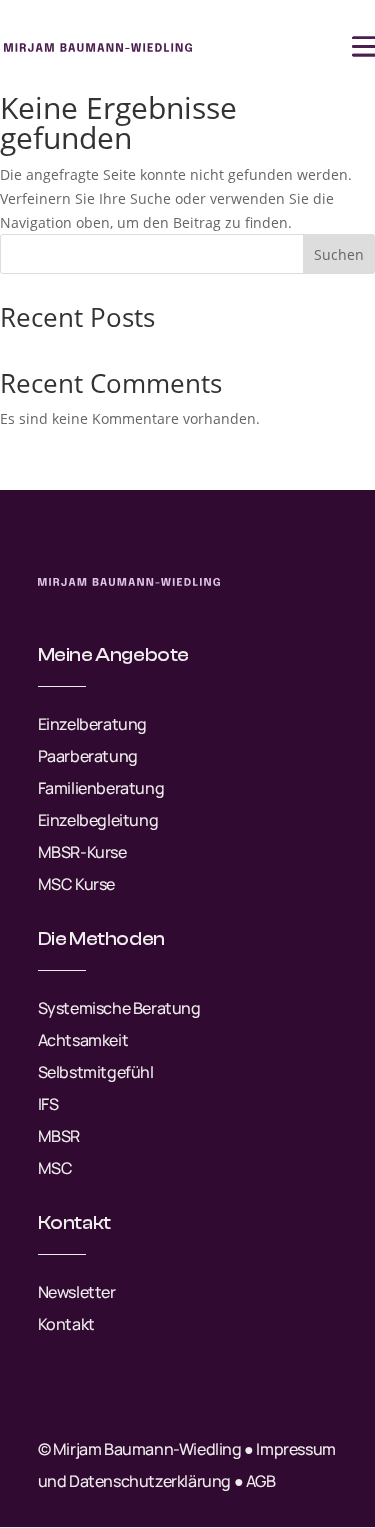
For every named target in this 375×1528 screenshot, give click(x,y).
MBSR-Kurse (82, 852)
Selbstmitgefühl (96, 1072)
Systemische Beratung (119, 1008)
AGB (261, 1481)
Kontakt (66, 1324)
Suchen (339, 254)
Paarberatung (88, 756)
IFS (48, 1104)
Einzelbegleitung (98, 820)
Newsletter (77, 1292)
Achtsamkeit (83, 1040)
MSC (55, 1168)
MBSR (59, 1136)
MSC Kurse (76, 884)
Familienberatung (101, 788)
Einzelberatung (92, 724)
